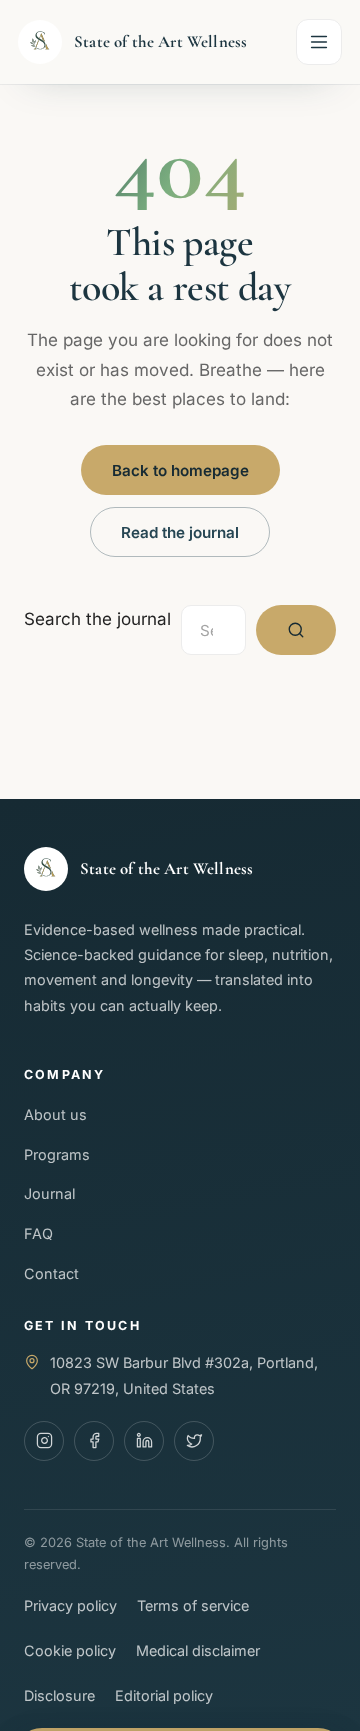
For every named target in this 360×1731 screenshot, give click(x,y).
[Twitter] (194, 1441)
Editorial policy (164, 1695)
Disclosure (59, 1695)
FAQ (38, 1233)
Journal (49, 1193)
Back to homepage (180, 470)
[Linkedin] (144, 1441)
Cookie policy (70, 1650)
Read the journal (180, 532)
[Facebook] (94, 1441)
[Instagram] (44, 1441)
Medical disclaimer (198, 1650)
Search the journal (97, 619)
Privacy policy (70, 1605)
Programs (57, 1154)
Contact (51, 1273)
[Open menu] (319, 42)
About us (55, 1114)
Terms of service (193, 1605)
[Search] (296, 630)
